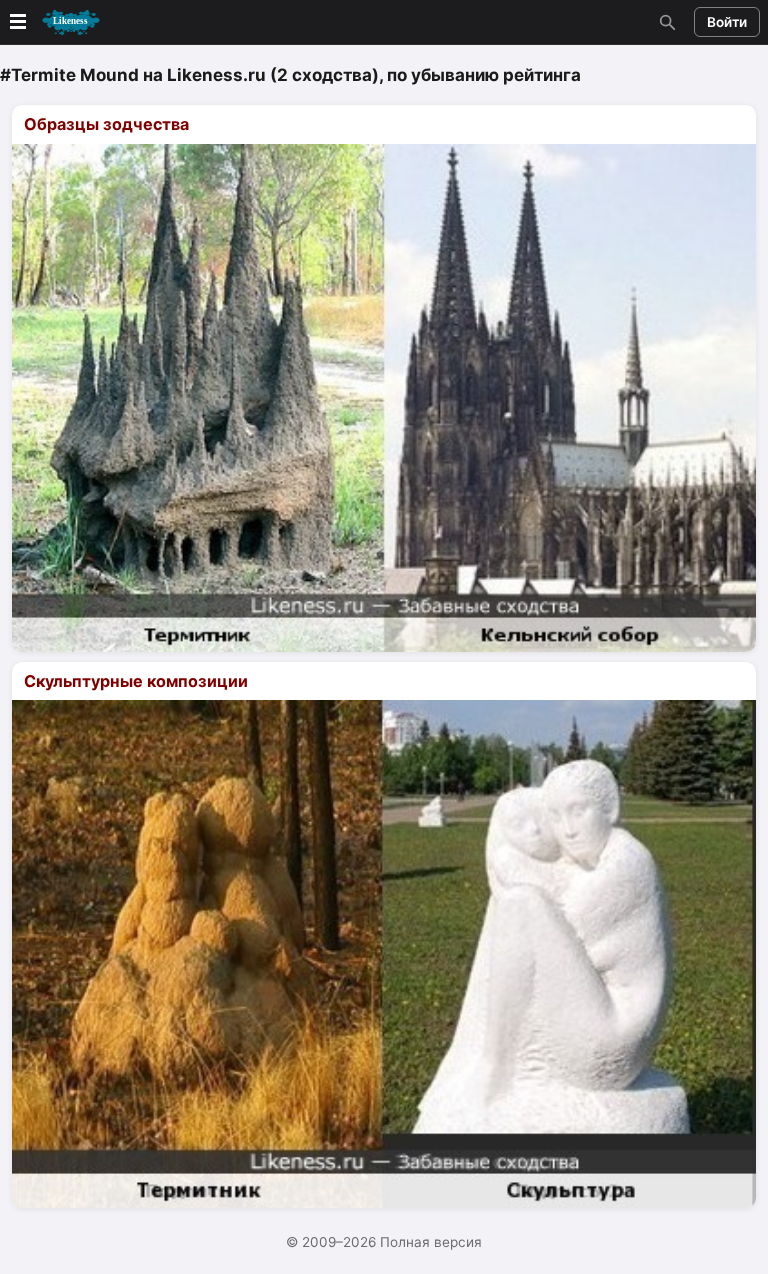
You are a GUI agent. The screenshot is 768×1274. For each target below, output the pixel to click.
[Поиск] (665, 22)
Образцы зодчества (106, 124)
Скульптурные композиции (136, 681)
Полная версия (431, 1242)
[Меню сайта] (53, 22)
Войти (727, 22)
